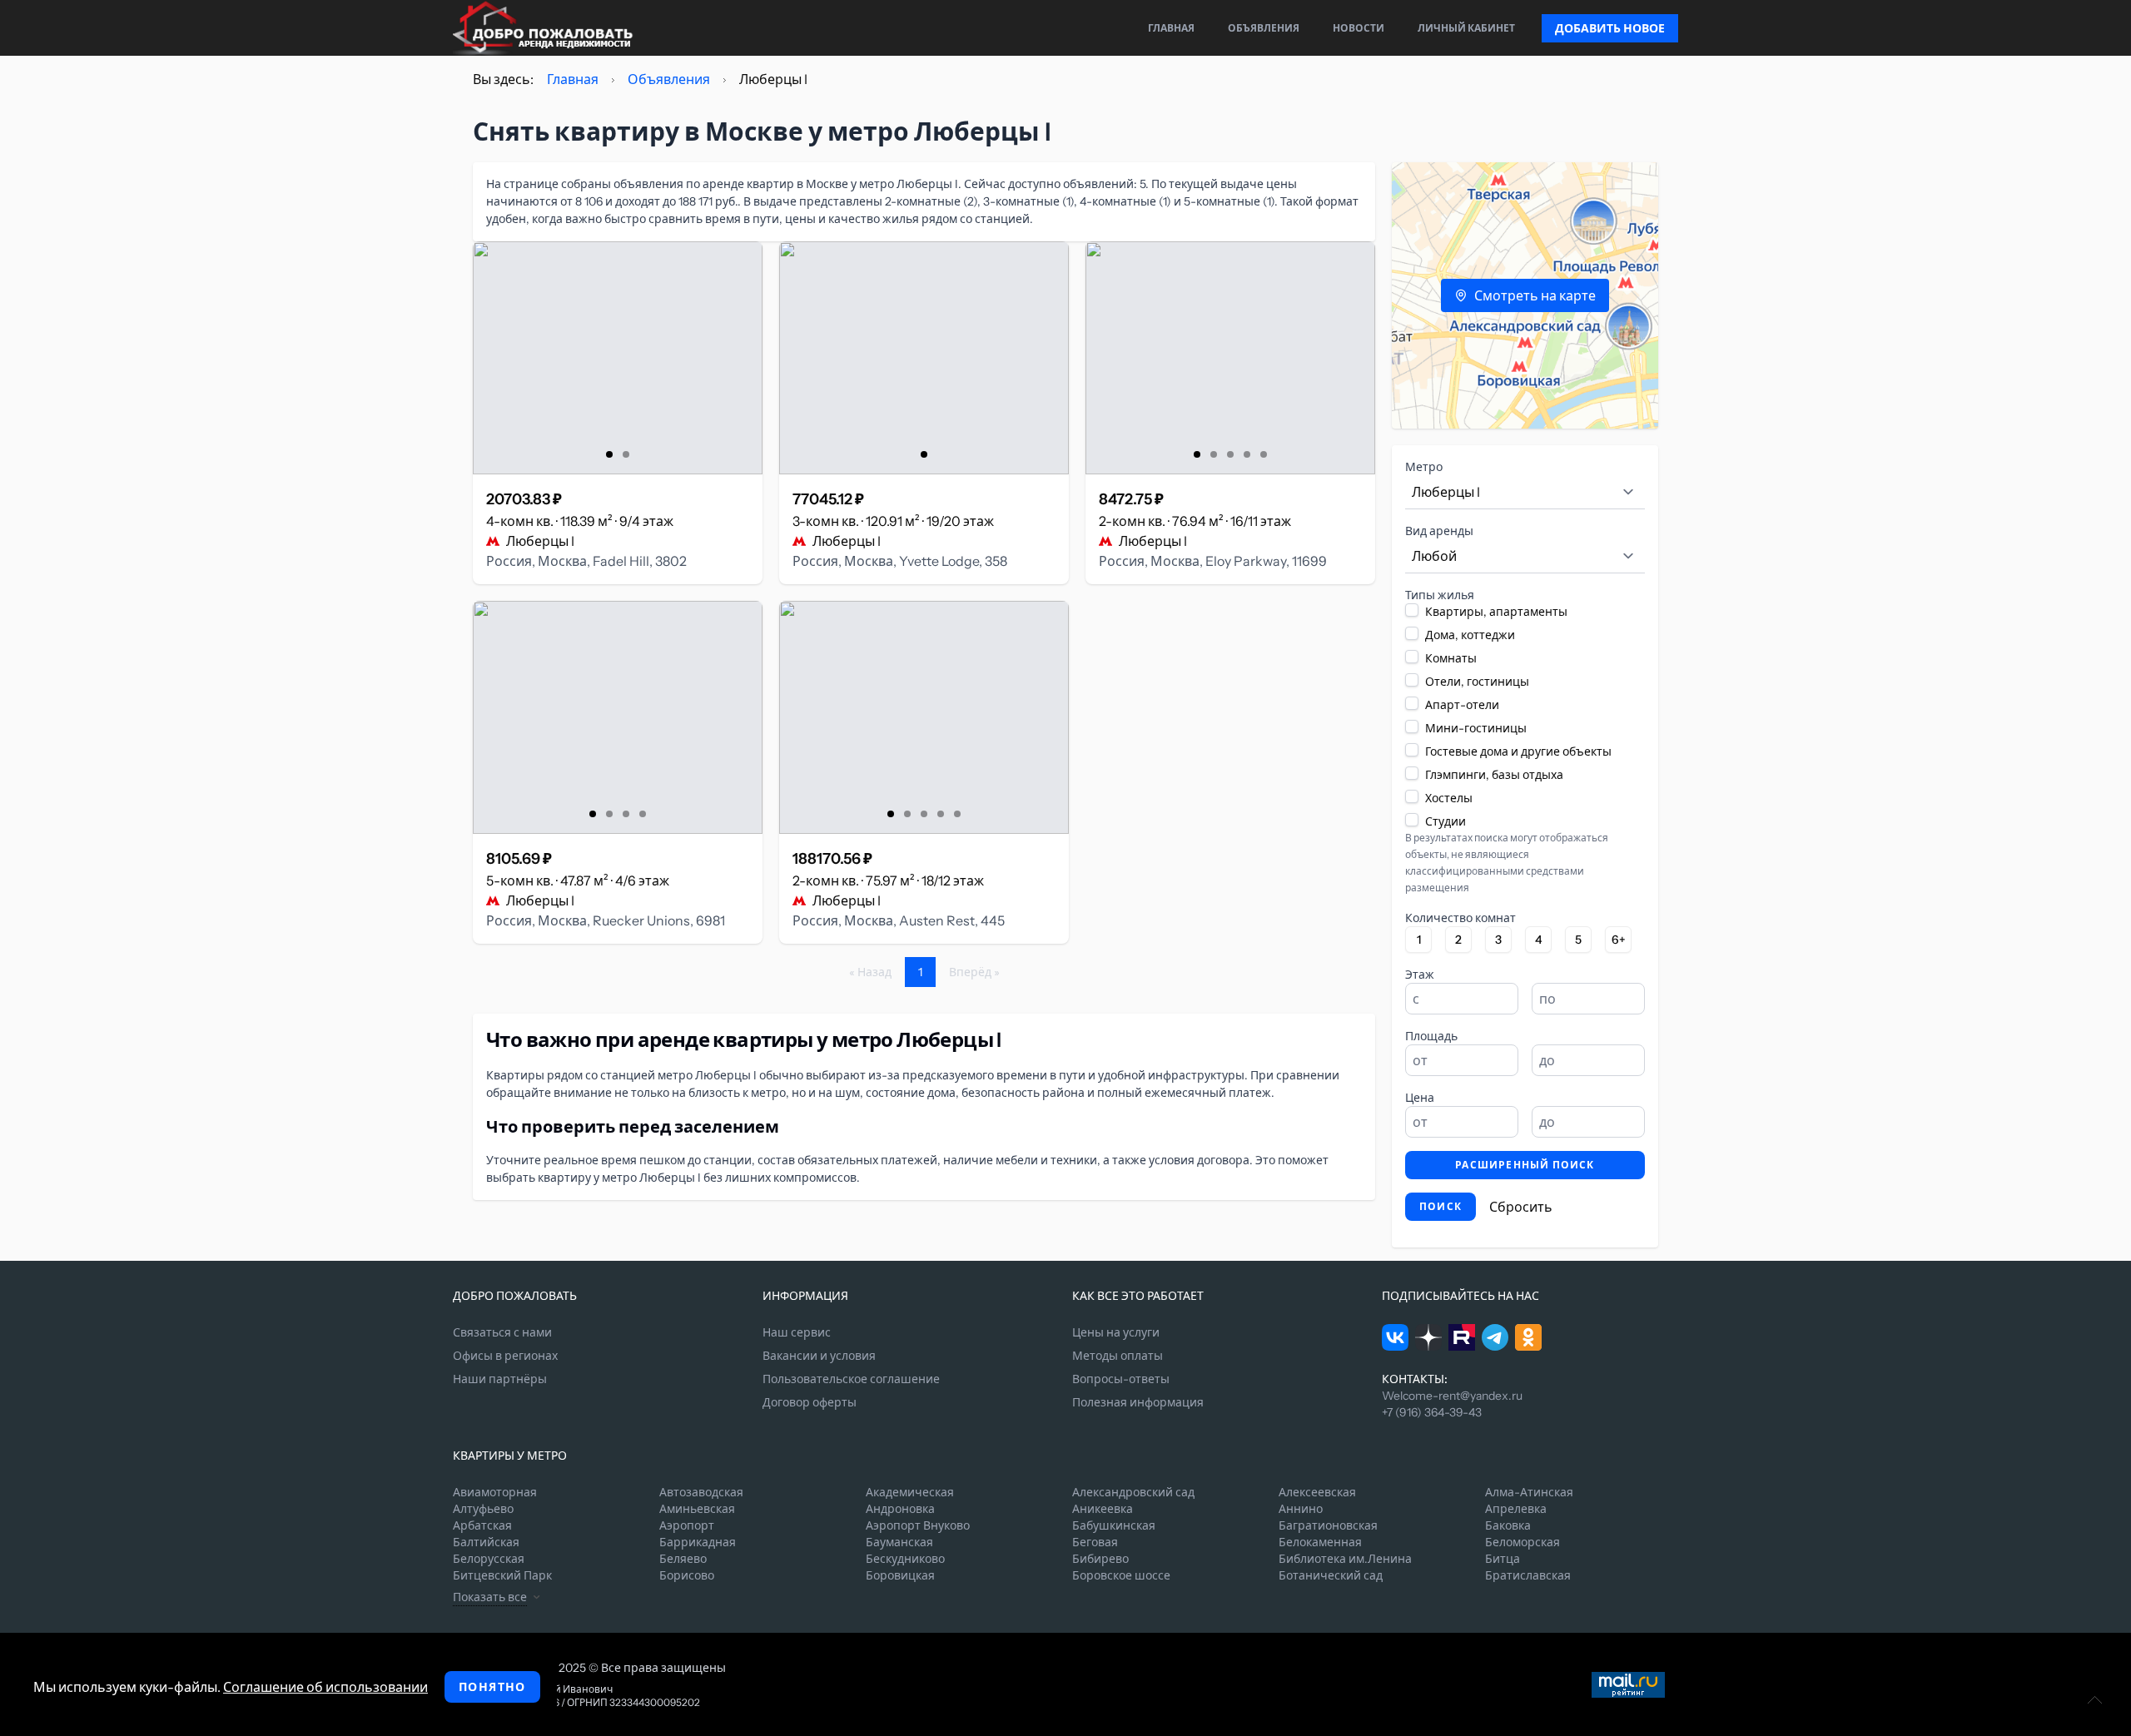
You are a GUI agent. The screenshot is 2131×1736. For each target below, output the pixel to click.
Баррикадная (698, 1542)
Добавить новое (1610, 28)
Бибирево (1100, 1559)
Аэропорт (687, 1525)
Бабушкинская (1114, 1525)
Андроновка (900, 1509)
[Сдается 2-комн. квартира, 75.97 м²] (924, 717)
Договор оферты (810, 1402)
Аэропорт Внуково (918, 1525)
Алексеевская (1317, 1492)
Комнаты (1451, 658)
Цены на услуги (1116, 1332)
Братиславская (1528, 1575)
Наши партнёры (500, 1379)
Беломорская (1522, 1542)
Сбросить (1521, 1207)
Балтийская (486, 1542)
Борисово (687, 1575)
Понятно (492, 1687)
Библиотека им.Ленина (1345, 1559)
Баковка (1508, 1525)
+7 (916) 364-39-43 (1432, 1412)
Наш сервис (797, 1332)
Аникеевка (1103, 1509)
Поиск (1441, 1206)
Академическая (910, 1492)
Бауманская (899, 1542)
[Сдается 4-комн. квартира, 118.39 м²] (618, 358)
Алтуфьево (483, 1509)
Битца (1503, 1559)
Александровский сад (1133, 1492)
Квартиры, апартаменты (1496, 612)
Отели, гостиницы (1477, 682)
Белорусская (489, 1559)
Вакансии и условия (819, 1356)
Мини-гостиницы (1476, 728)
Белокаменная (1320, 1542)
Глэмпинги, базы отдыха (1494, 775)
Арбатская (482, 1525)
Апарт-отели (1462, 705)
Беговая (1095, 1542)
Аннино (1301, 1509)
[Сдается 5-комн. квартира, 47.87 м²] (618, 717)
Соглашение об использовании (325, 1687)
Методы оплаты (1118, 1356)
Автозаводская (701, 1492)
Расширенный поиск (1525, 1165)
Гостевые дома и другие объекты (1518, 751)
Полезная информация (1138, 1402)
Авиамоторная (495, 1492)
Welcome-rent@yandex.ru (1452, 1396)
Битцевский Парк (502, 1575)
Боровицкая (900, 1575)
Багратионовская (1328, 1525)
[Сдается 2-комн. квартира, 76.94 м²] (1230, 358)
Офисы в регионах (505, 1356)
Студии (1446, 821)
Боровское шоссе (1121, 1575)
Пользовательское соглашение (851, 1379)
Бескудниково (905, 1559)
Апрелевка (1516, 1509)
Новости (1359, 28)
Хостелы (1449, 798)
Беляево (683, 1559)
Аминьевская (697, 1509)
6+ (1619, 940)
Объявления (1264, 28)
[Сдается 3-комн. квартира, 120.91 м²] (924, 358)
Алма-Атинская (1529, 1492)
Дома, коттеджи (1470, 635)
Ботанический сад (1331, 1575)
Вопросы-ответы (1121, 1379)
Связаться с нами (502, 1332)
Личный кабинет (1466, 28)
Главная (1171, 28)
